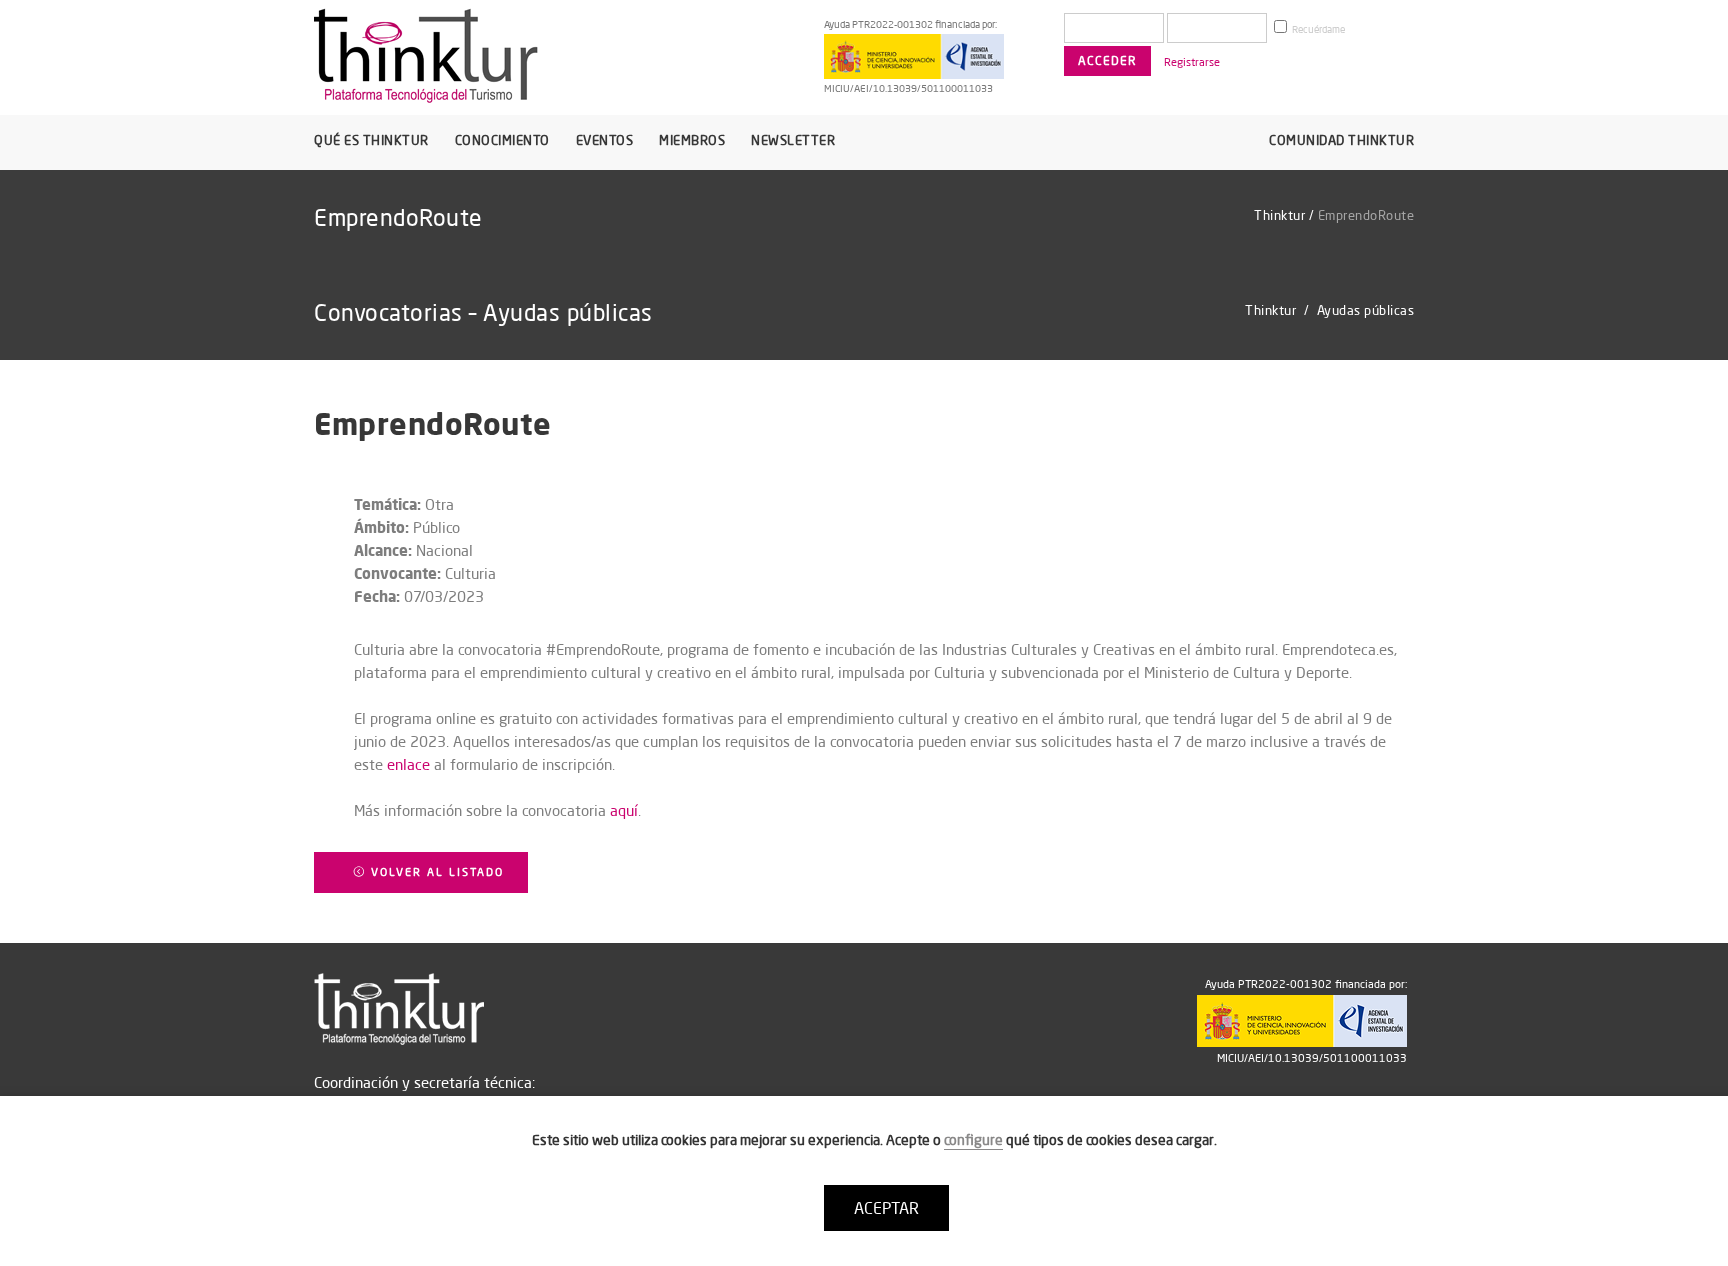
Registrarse (1192, 62)
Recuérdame (1317, 29)
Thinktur (1279, 215)
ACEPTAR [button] (886, 1208)
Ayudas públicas (1366, 310)
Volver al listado (435, 872)
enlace (408, 764)
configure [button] (973, 1140)
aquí (624, 810)
